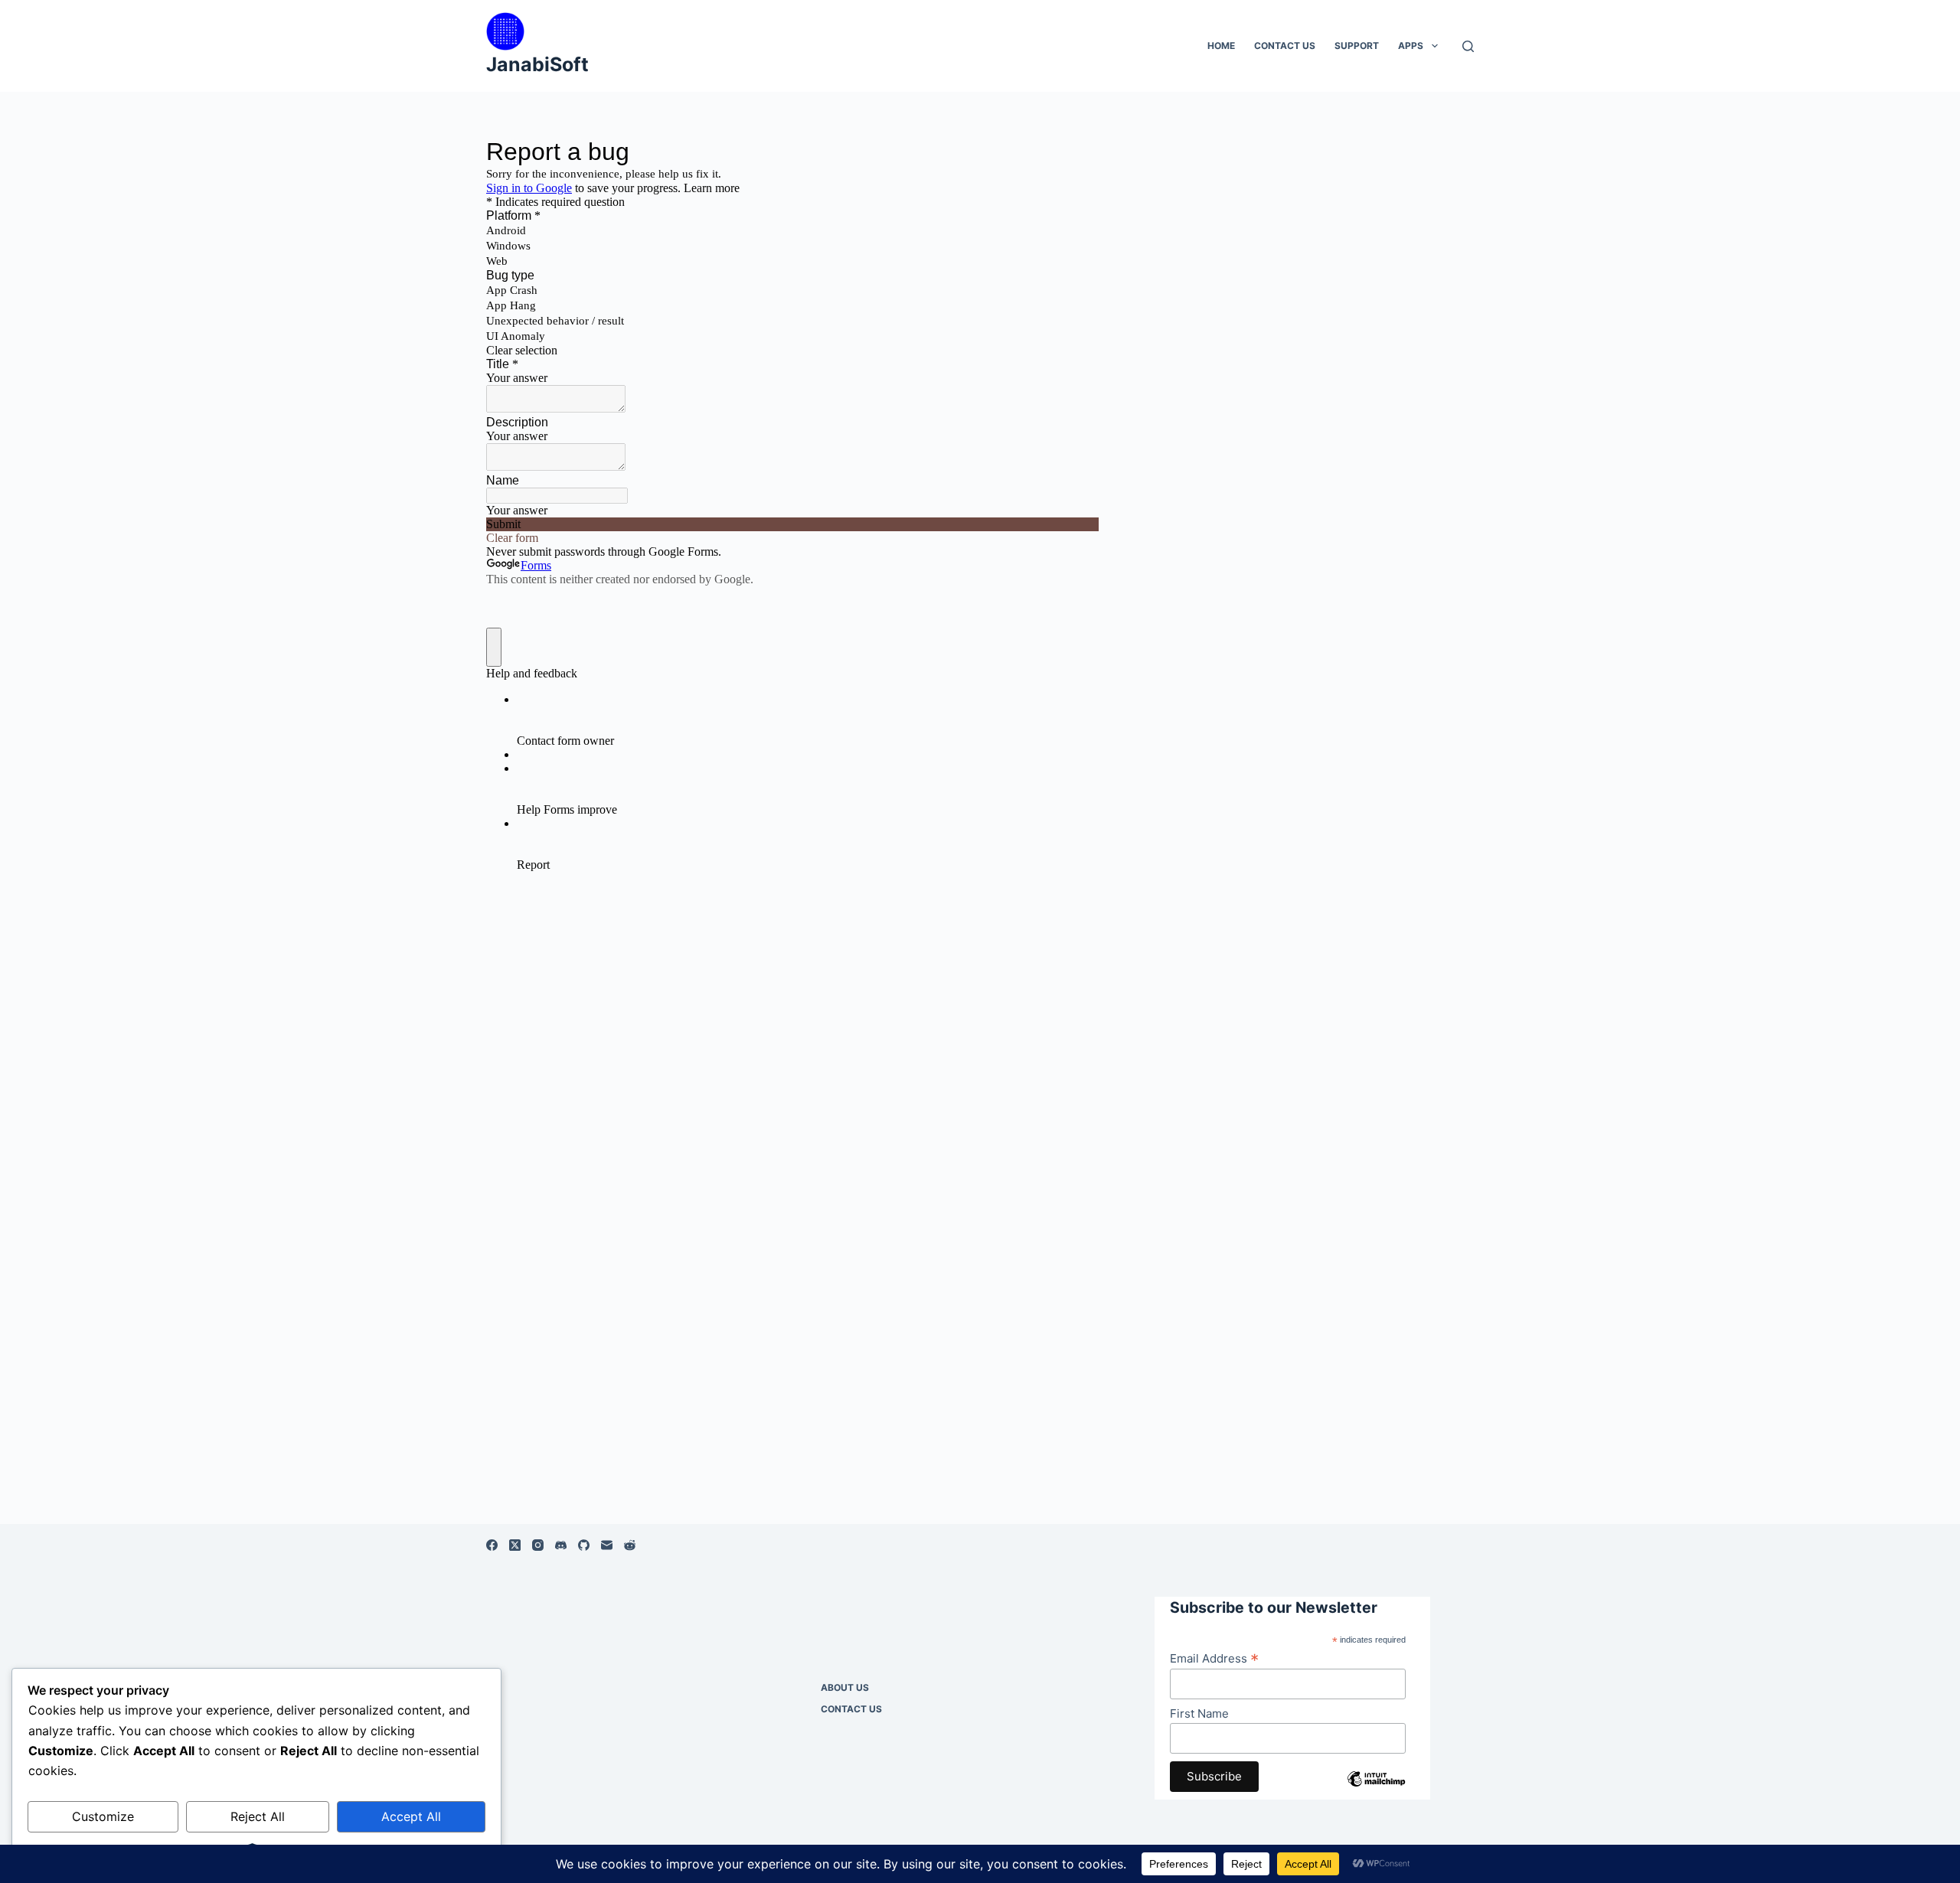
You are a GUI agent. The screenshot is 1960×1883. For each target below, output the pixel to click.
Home (1221, 46)
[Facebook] (492, 1545)
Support (1357, 46)
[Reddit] (630, 1545)
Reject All (258, 1816)
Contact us (1285, 46)
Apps (1411, 46)
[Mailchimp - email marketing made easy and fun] (1376, 1790)
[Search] (1468, 46)
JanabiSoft (537, 64)
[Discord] (561, 1545)
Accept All (411, 1816)
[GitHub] (584, 1545)
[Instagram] (538, 1545)
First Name (1199, 1713)
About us (845, 1687)
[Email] (607, 1545)
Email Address (1214, 1658)
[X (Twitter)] (515, 1545)
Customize (103, 1816)
